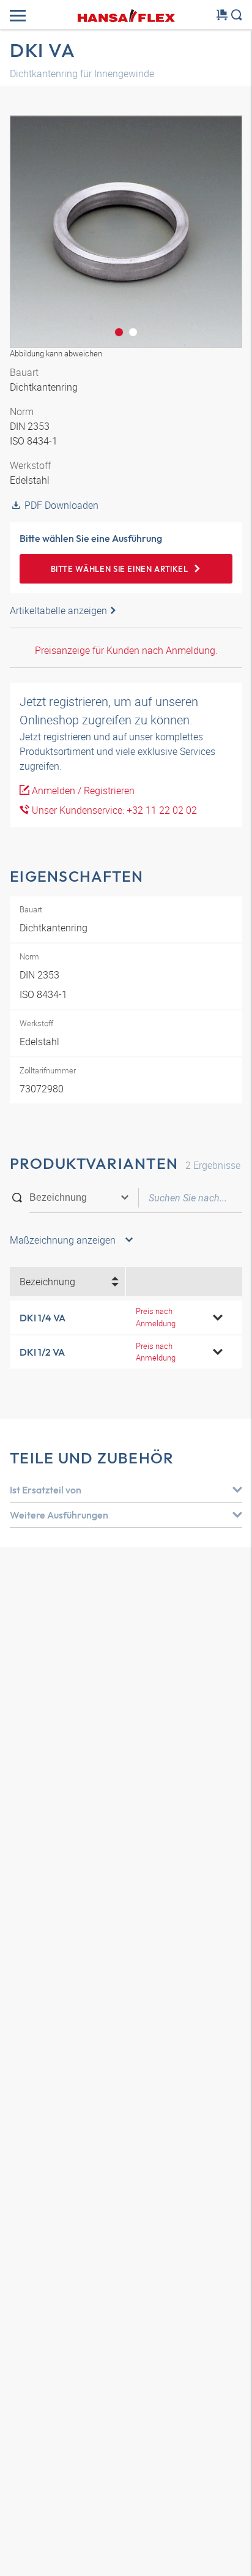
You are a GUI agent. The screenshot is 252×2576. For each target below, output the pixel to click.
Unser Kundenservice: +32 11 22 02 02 (113, 810)
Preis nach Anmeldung (156, 1317)
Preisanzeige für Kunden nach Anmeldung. (126, 650)
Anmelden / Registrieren (82, 790)
